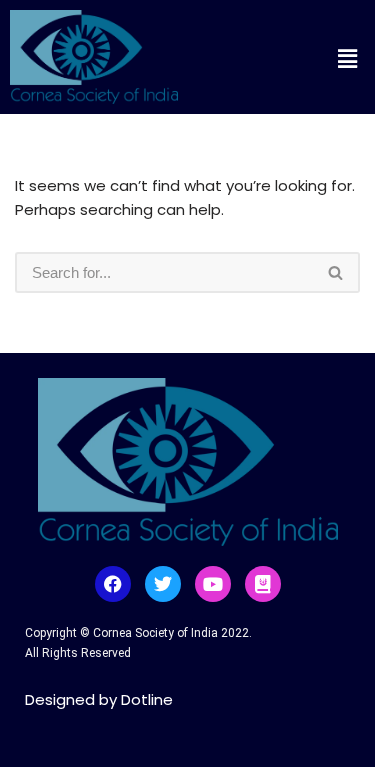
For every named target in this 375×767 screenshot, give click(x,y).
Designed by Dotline (99, 699)
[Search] (336, 272)
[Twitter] (163, 584)
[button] (304, 59)
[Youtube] (213, 584)
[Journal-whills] (263, 584)
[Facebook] (113, 584)
